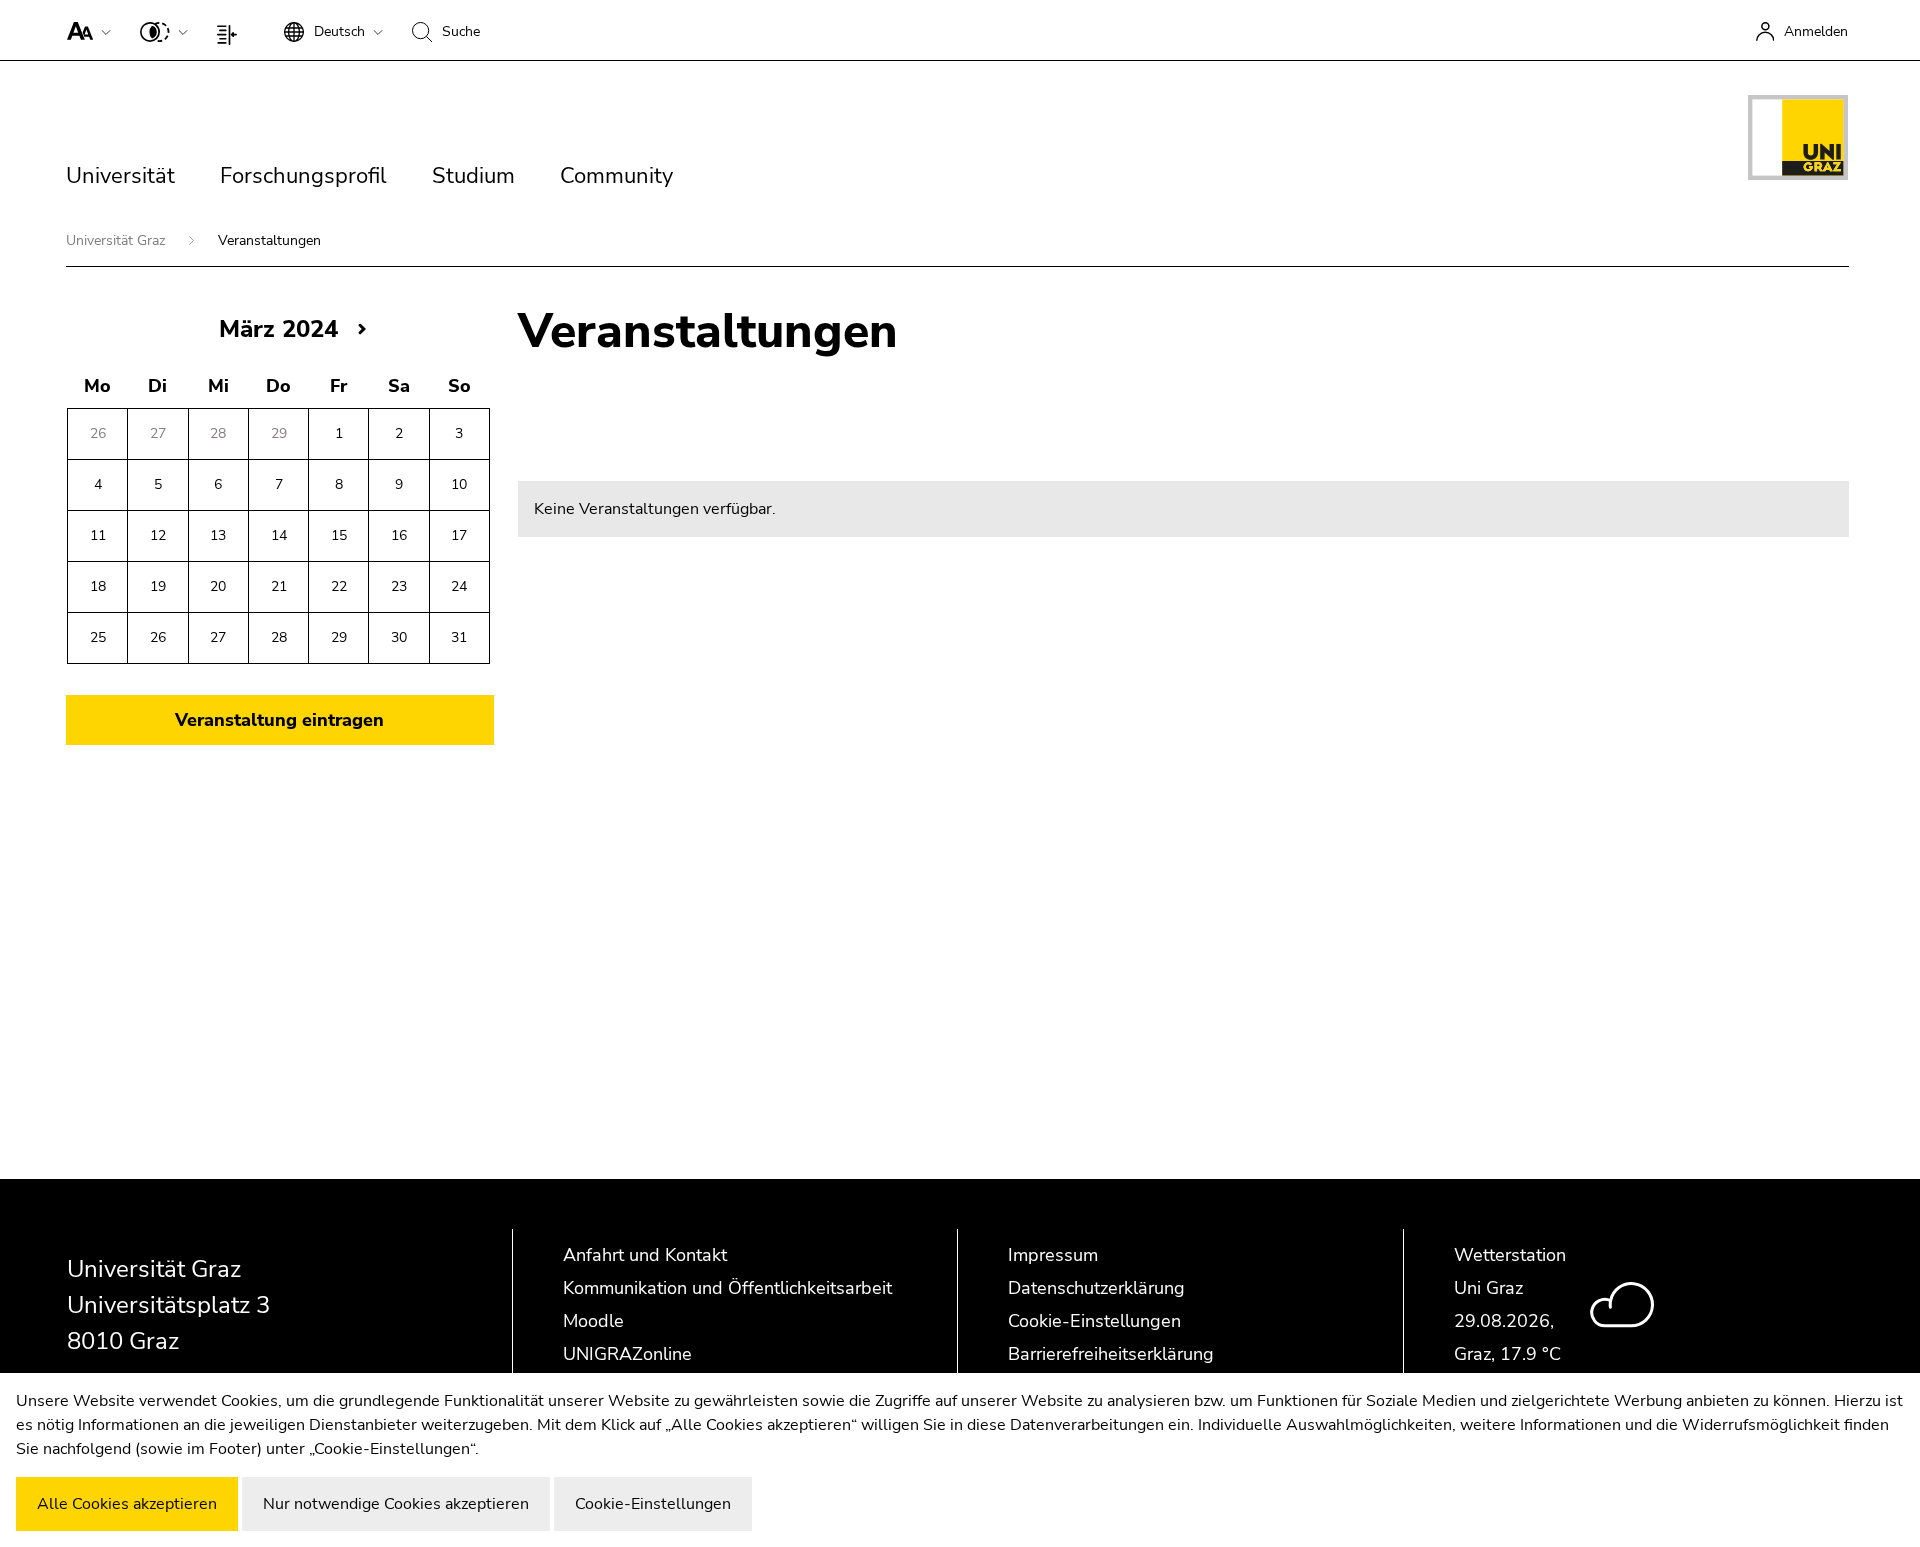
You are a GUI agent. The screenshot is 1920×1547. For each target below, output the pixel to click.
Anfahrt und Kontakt (645, 1255)
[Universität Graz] (1798, 141)
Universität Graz (117, 240)
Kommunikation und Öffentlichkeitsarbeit (727, 1288)
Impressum (1053, 1255)
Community (616, 176)
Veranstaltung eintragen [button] (279, 720)
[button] (84, 30)
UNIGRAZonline (627, 1354)
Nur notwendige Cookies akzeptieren (396, 1504)
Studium (473, 176)
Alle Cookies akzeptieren (127, 1504)
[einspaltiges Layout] (231, 30)
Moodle (593, 1321)
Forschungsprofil (303, 176)
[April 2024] (362, 328)
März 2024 (278, 329)
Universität (120, 176)
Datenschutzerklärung (1096, 1288)
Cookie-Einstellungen (1094, 1321)
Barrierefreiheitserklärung (1111, 1354)
